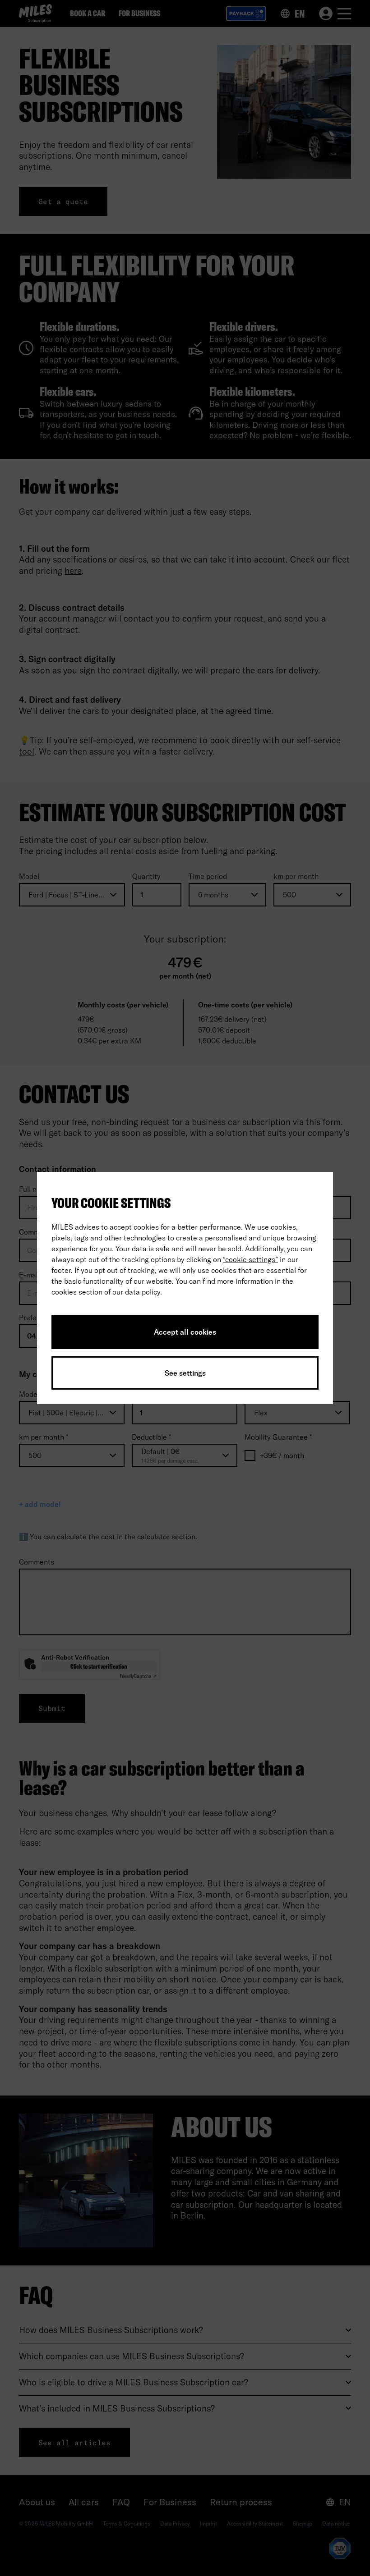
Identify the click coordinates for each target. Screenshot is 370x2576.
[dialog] (185, 1288)
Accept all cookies (185, 1332)
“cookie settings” (250, 1259)
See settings (185, 1373)
